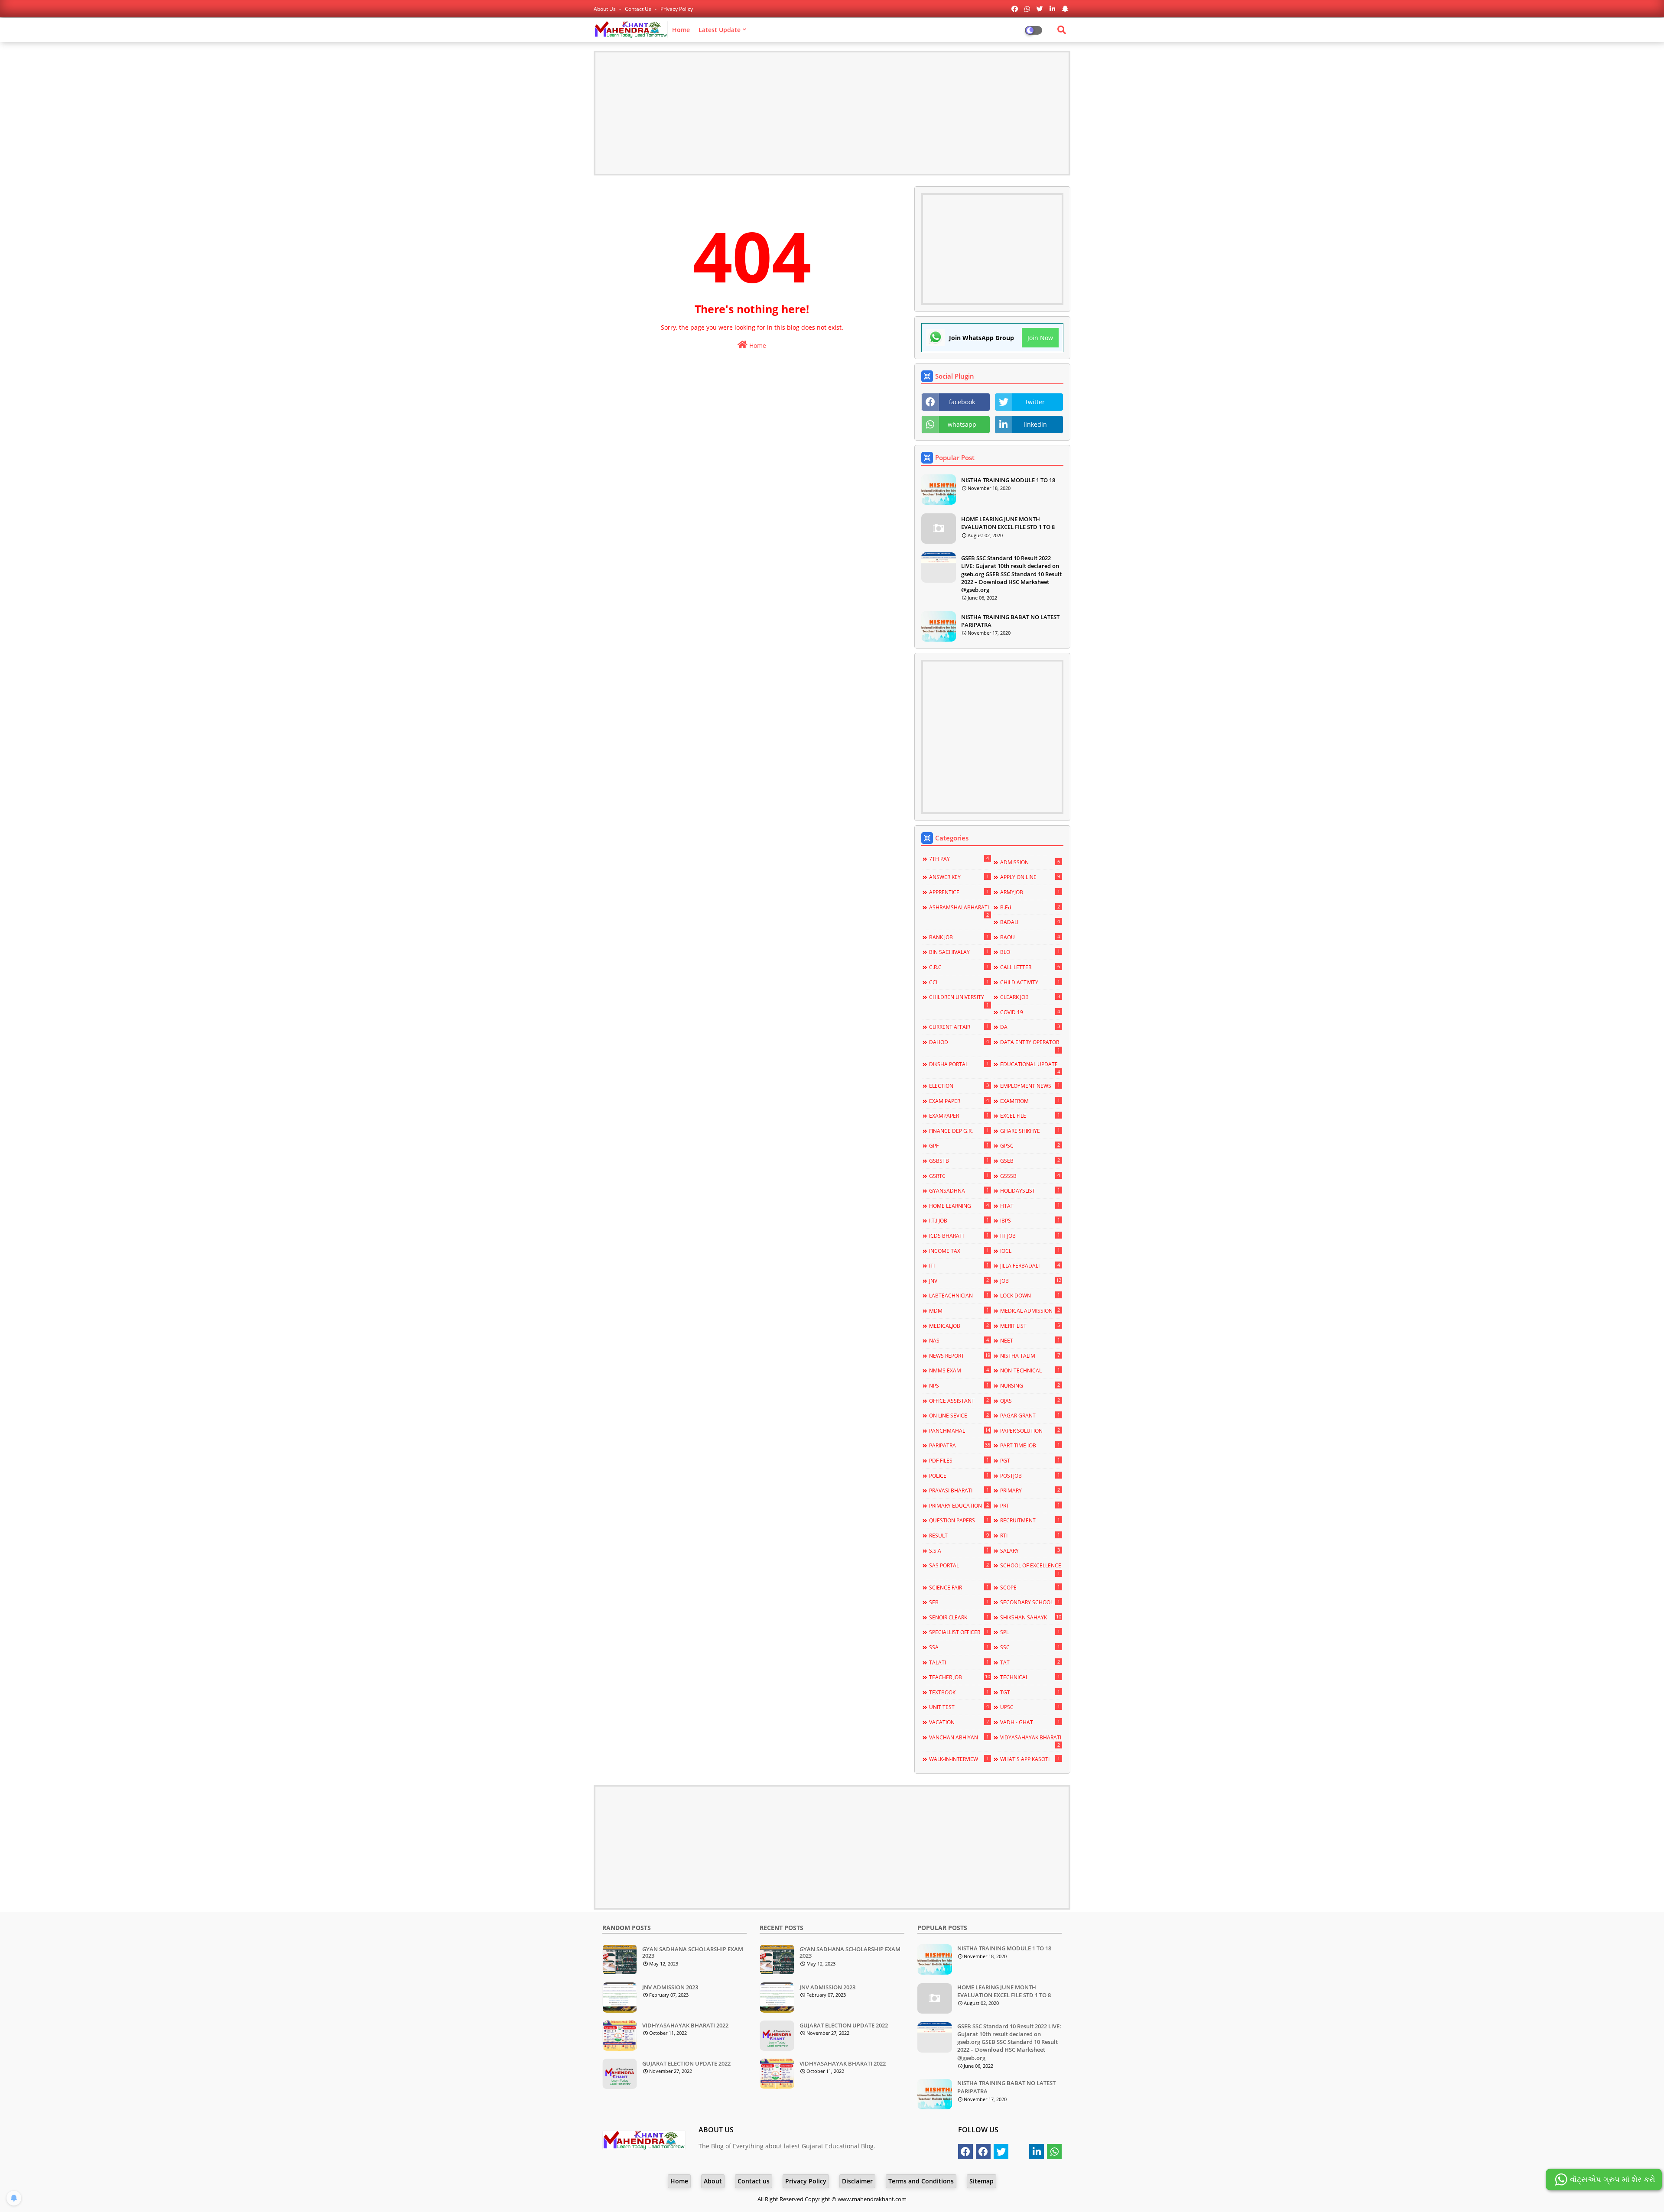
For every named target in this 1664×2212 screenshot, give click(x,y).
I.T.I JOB (959, 1220)
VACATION (959, 1722)
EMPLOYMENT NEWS (1030, 1086)
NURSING (1030, 1385)
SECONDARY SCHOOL (1030, 1602)
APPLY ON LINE (1030, 877)
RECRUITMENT (1030, 1520)
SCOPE (1030, 1587)
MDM (959, 1310)
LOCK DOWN (1030, 1295)
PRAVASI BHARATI (959, 1490)
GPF (959, 1145)
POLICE (959, 1476)
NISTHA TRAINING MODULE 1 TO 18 (1008, 480)
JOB (1030, 1281)
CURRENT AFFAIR (959, 1027)
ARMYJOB (1030, 892)
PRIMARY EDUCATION (959, 1505)
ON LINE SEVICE (959, 1415)
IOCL (1030, 1251)
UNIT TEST (959, 1707)
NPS (959, 1385)
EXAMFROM (1030, 1101)
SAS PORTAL (959, 1565)
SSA (959, 1647)
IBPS (1030, 1220)
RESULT (959, 1535)
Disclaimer (857, 2181)
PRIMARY (1030, 1490)
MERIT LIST (1030, 1326)
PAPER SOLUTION (1030, 1430)
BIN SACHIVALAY (959, 952)
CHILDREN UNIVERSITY (959, 1001)
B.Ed (1030, 907)
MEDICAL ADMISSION (1030, 1310)
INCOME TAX (959, 1251)
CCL (959, 982)
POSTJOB (1030, 1476)
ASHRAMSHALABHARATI (959, 911)
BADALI (1030, 922)
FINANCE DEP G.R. (959, 1131)
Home (681, 30)
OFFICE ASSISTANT (959, 1401)
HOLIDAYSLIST (1030, 1190)
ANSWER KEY (959, 877)
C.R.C (959, 967)
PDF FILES (959, 1460)
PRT (1030, 1505)
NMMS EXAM (959, 1370)
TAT (1030, 1662)
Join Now (1040, 338)
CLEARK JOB (1030, 997)
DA (1030, 1027)
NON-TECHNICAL (1030, 1370)
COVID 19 (1030, 1012)
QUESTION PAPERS (959, 1520)
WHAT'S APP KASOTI (1030, 1759)
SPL (1030, 1632)
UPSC (1030, 1707)
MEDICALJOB (959, 1326)
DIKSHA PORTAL (959, 1064)
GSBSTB (959, 1161)
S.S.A (959, 1550)
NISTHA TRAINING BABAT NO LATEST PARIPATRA (1010, 621)
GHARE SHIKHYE (1030, 1131)
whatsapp (962, 424)
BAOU (1030, 937)
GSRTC (959, 1176)
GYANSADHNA (959, 1190)
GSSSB (1030, 1176)
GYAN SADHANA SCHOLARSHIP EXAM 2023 (693, 1953)
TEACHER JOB (959, 1677)
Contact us (639, 9)
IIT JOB (1030, 1236)
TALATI (959, 1662)
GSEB (1030, 1161)
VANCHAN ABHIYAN (959, 1737)
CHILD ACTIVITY (1030, 982)
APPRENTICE (959, 892)
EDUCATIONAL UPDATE (1030, 1068)
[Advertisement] (832, 113)
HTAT (1030, 1206)
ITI (959, 1265)
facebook (962, 402)
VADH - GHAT (1030, 1722)
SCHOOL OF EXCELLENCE (1031, 1569)
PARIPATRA (959, 1445)
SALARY (1030, 1550)
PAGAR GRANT (1030, 1415)
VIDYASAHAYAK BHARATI (1031, 1741)
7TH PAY (959, 859)
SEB (959, 1602)
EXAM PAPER (959, 1101)
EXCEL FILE (1030, 1116)
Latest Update (720, 30)
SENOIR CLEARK (959, 1617)
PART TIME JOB (1030, 1445)
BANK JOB (959, 937)
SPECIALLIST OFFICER (959, 1632)
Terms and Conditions (921, 2181)
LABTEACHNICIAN (959, 1295)
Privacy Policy (677, 9)
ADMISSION (1030, 862)
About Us (605, 9)
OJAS (1030, 1401)
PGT (1030, 1460)
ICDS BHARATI (959, 1236)
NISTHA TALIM (1030, 1356)
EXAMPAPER (959, 1116)
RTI (1030, 1535)
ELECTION (959, 1086)
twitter (1035, 402)
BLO (1030, 952)
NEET (1030, 1340)
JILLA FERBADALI (1030, 1265)
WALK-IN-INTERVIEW (959, 1759)
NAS (959, 1340)
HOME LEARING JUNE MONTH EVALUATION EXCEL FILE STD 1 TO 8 (1008, 523)
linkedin (1035, 424)
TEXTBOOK (959, 1692)
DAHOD (959, 1042)
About (713, 2181)
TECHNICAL (1030, 1677)
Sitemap (981, 2181)
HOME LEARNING (959, 1206)
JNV (959, 1281)
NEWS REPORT (959, 1356)
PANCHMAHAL (959, 1430)
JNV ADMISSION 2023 (670, 1988)
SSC (1030, 1647)
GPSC (1030, 1145)
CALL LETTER (1030, 967)
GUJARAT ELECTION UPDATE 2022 (686, 2064)
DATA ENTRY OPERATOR (1030, 1046)
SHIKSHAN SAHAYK (1030, 1617)
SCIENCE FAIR (959, 1587)
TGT (1030, 1692)
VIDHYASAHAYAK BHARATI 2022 (685, 2026)
